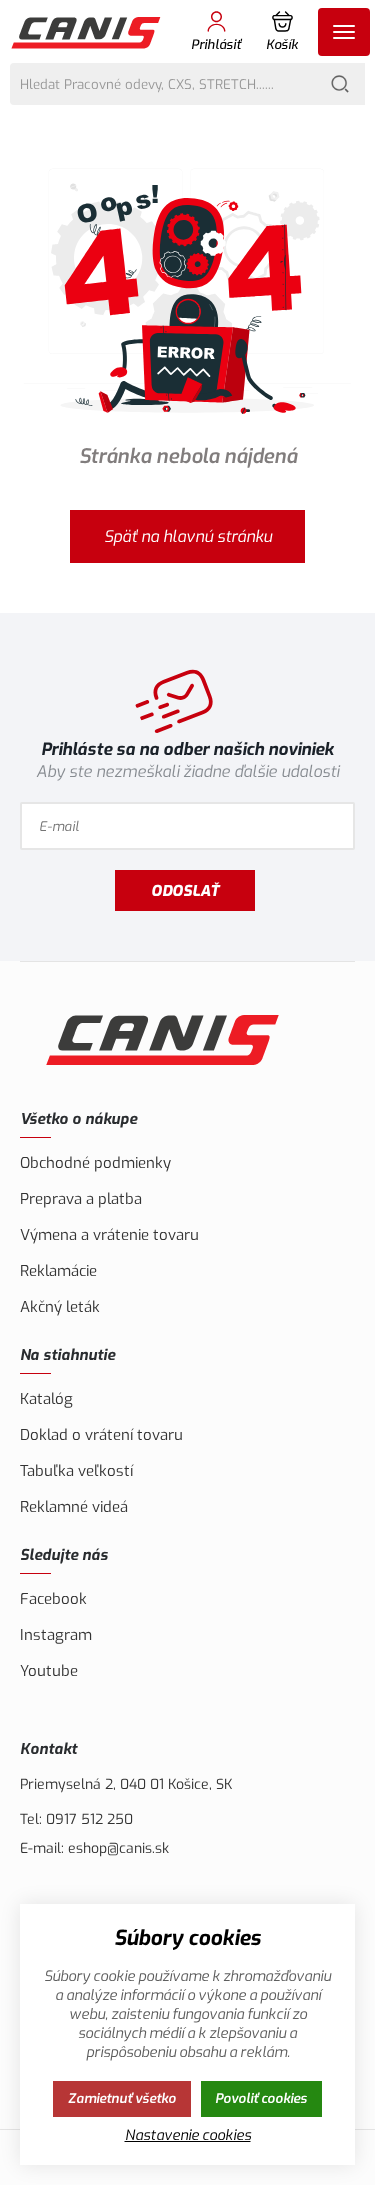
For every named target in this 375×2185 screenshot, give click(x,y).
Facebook (53, 1599)
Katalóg (46, 1399)
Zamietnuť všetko (122, 2098)
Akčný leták (60, 1307)
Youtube (49, 1671)
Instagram (56, 1635)
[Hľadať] (340, 84)
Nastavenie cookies (188, 2135)
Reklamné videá (74, 1507)
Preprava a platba (81, 1199)
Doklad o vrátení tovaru (101, 1435)
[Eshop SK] (87, 32)
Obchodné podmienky (95, 1163)
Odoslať (185, 891)
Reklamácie (58, 1271)
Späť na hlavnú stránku (188, 536)
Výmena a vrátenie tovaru (109, 1235)
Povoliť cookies (261, 2098)
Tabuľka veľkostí (76, 1471)
